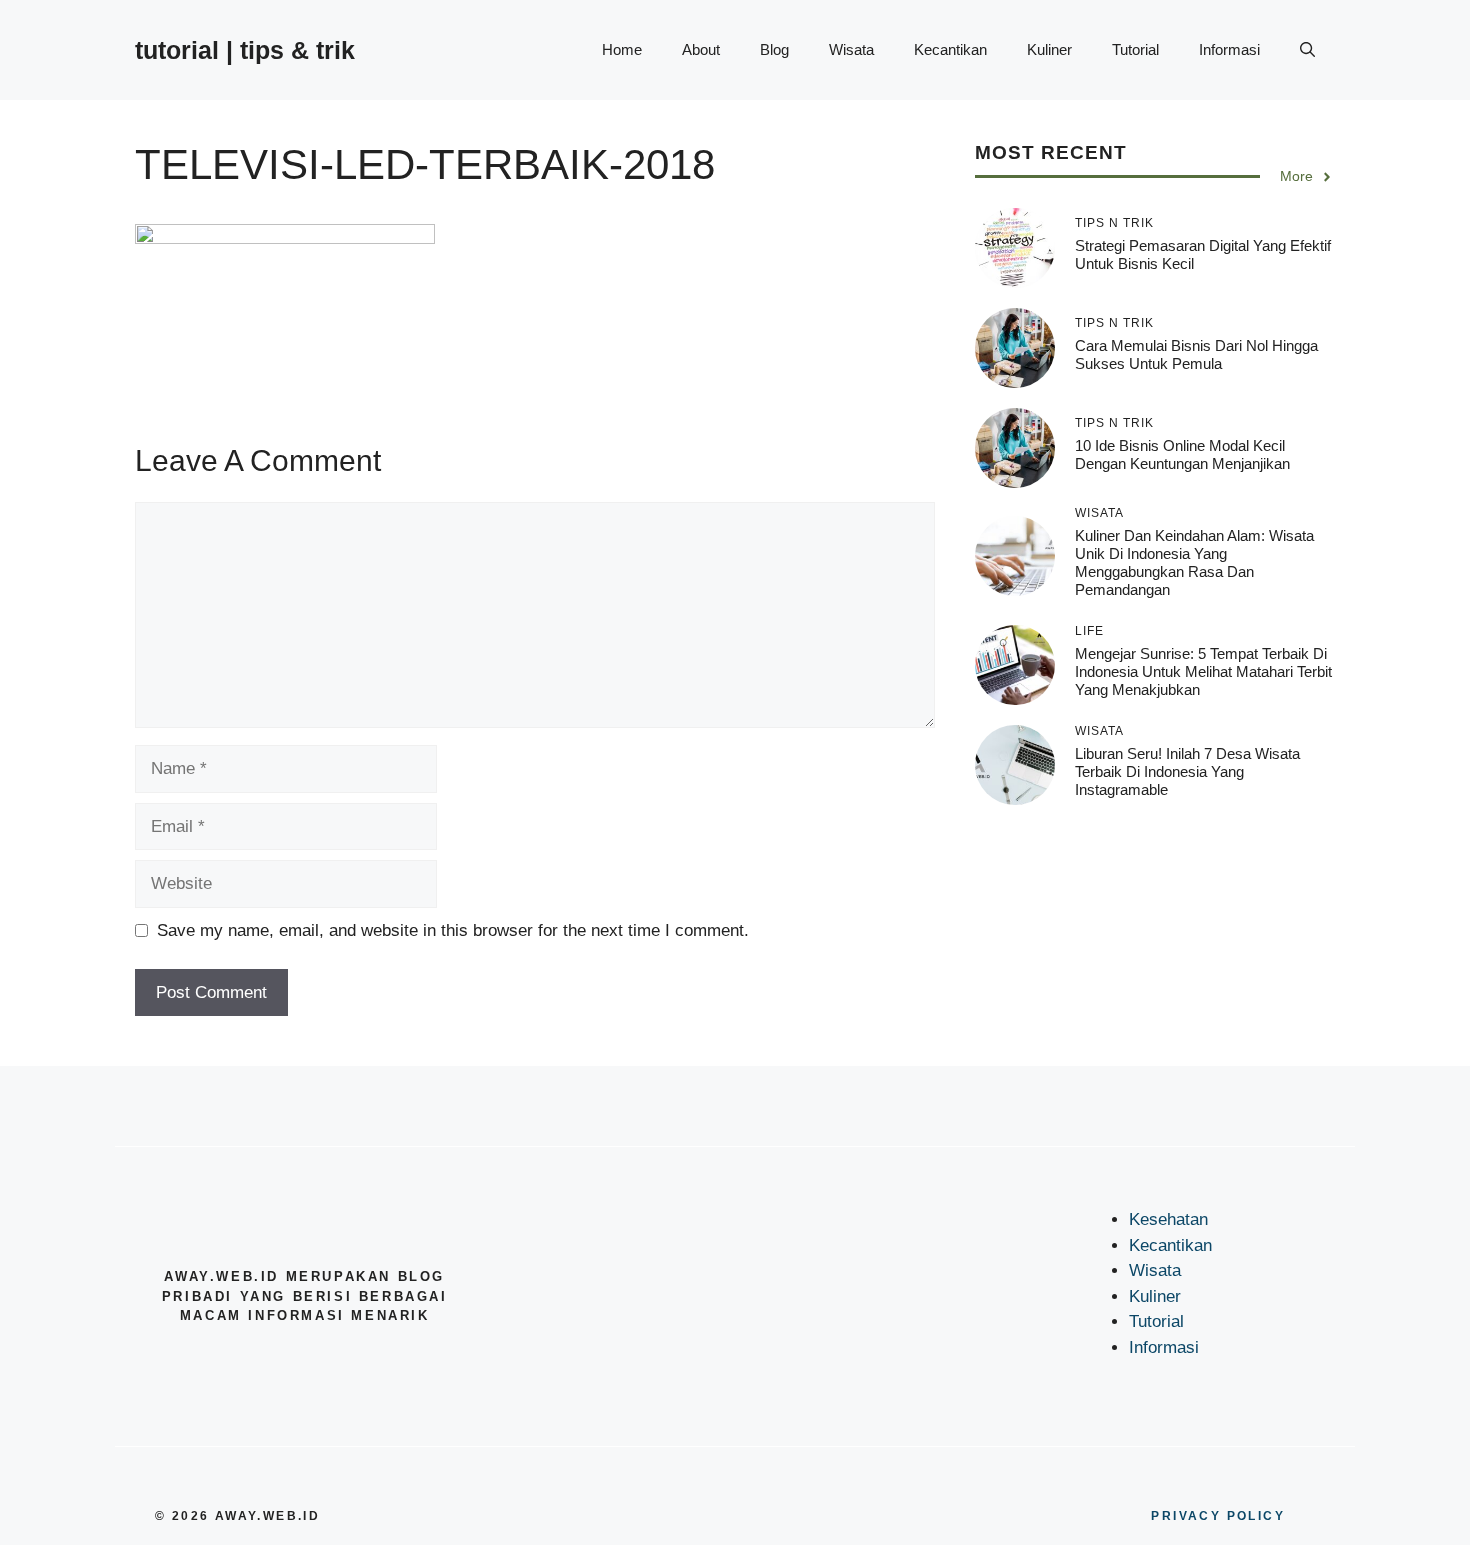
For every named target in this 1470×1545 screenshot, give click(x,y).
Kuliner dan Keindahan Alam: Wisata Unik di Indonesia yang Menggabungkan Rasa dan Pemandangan (1194, 563)
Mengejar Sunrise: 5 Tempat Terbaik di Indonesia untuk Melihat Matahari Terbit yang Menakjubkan (1203, 671)
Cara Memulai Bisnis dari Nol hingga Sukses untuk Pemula (1196, 354)
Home (622, 49)
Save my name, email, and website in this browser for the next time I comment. (453, 930)
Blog (774, 49)
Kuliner (1049, 49)
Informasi (1229, 49)
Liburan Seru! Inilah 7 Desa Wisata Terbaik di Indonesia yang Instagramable (1187, 771)
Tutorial (1135, 49)
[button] (1307, 50)
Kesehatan (1168, 1219)
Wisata (851, 49)
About (701, 49)
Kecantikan (950, 49)
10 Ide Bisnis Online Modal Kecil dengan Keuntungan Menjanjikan (1182, 454)
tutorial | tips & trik (245, 50)
